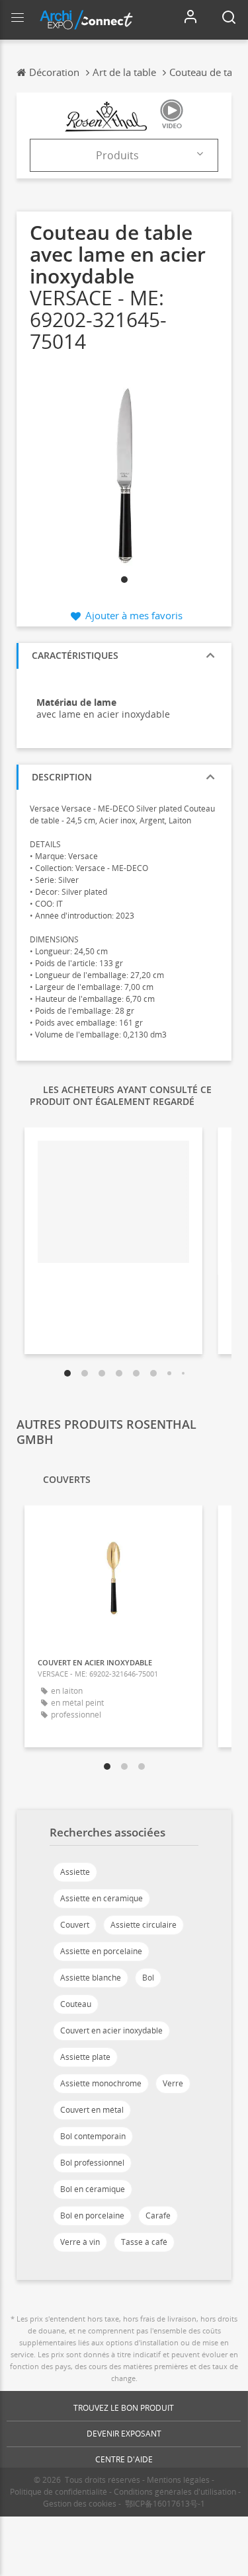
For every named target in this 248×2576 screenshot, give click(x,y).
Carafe (158, 2216)
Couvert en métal (92, 2110)
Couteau (76, 2004)
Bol (148, 1978)
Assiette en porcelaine (101, 1951)
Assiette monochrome (101, 2083)
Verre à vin (80, 2242)
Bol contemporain (93, 2136)
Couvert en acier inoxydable (111, 2030)
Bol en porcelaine (92, 2216)
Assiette (75, 1872)
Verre (173, 2083)
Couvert (75, 1925)
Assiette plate (85, 2057)
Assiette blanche (91, 1978)
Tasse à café (144, 2242)
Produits (117, 155)
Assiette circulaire (144, 1925)
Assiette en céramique (102, 1898)
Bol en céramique (93, 2189)
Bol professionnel (92, 2163)
